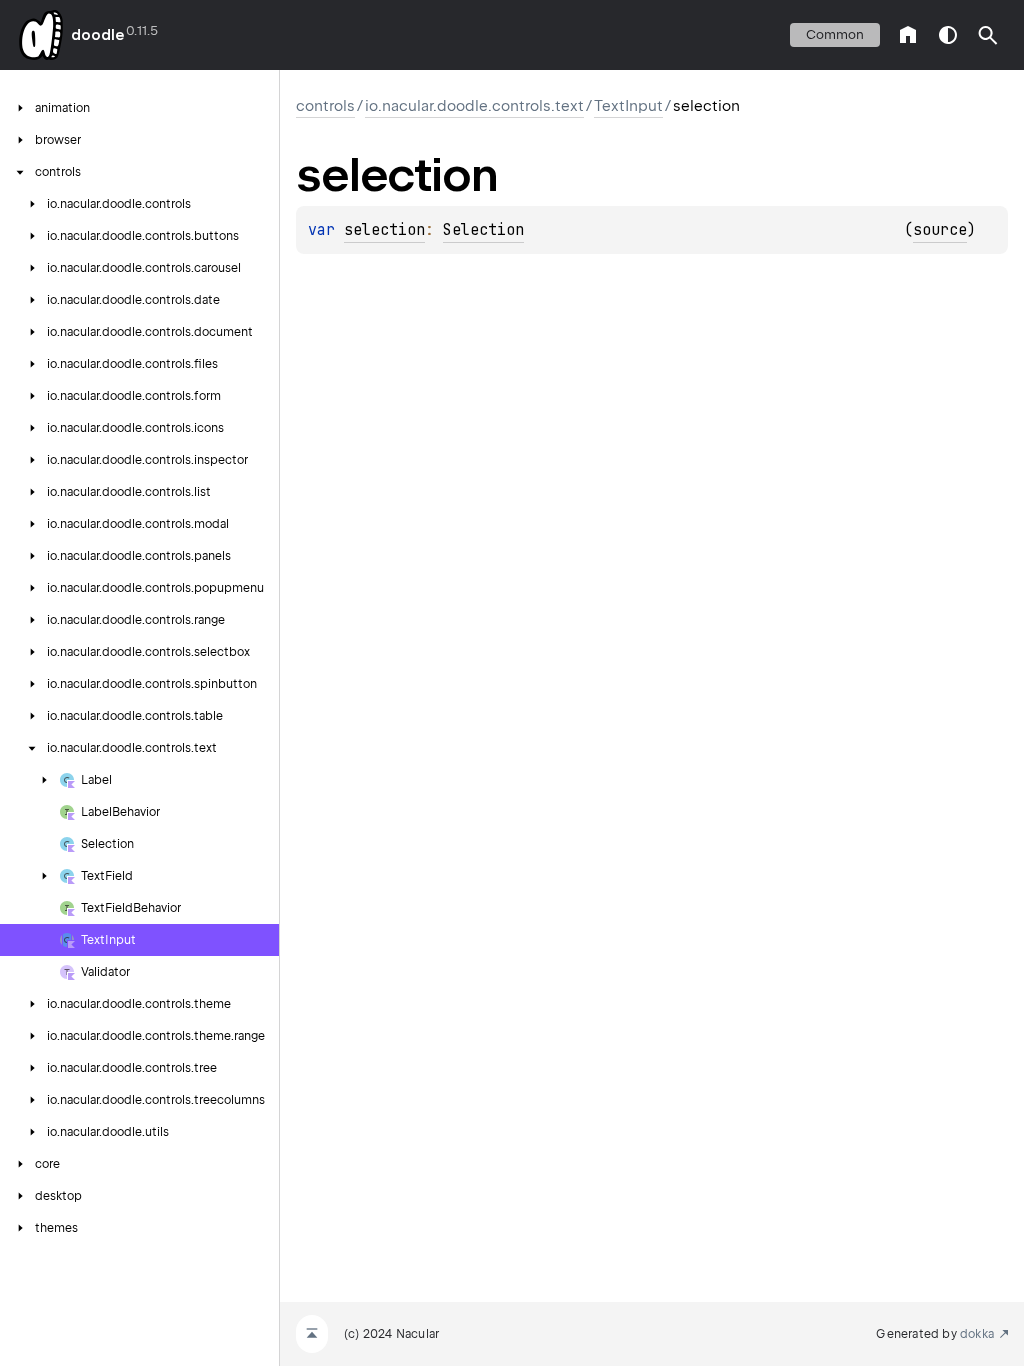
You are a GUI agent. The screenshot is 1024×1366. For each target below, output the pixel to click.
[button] (988, 35)
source (940, 230)
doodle (97, 35)
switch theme (948, 35)
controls (325, 106)
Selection (483, 230)
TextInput (628, 106)
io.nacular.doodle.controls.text (474, 106)
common (835, 34)
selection (384, 230)
